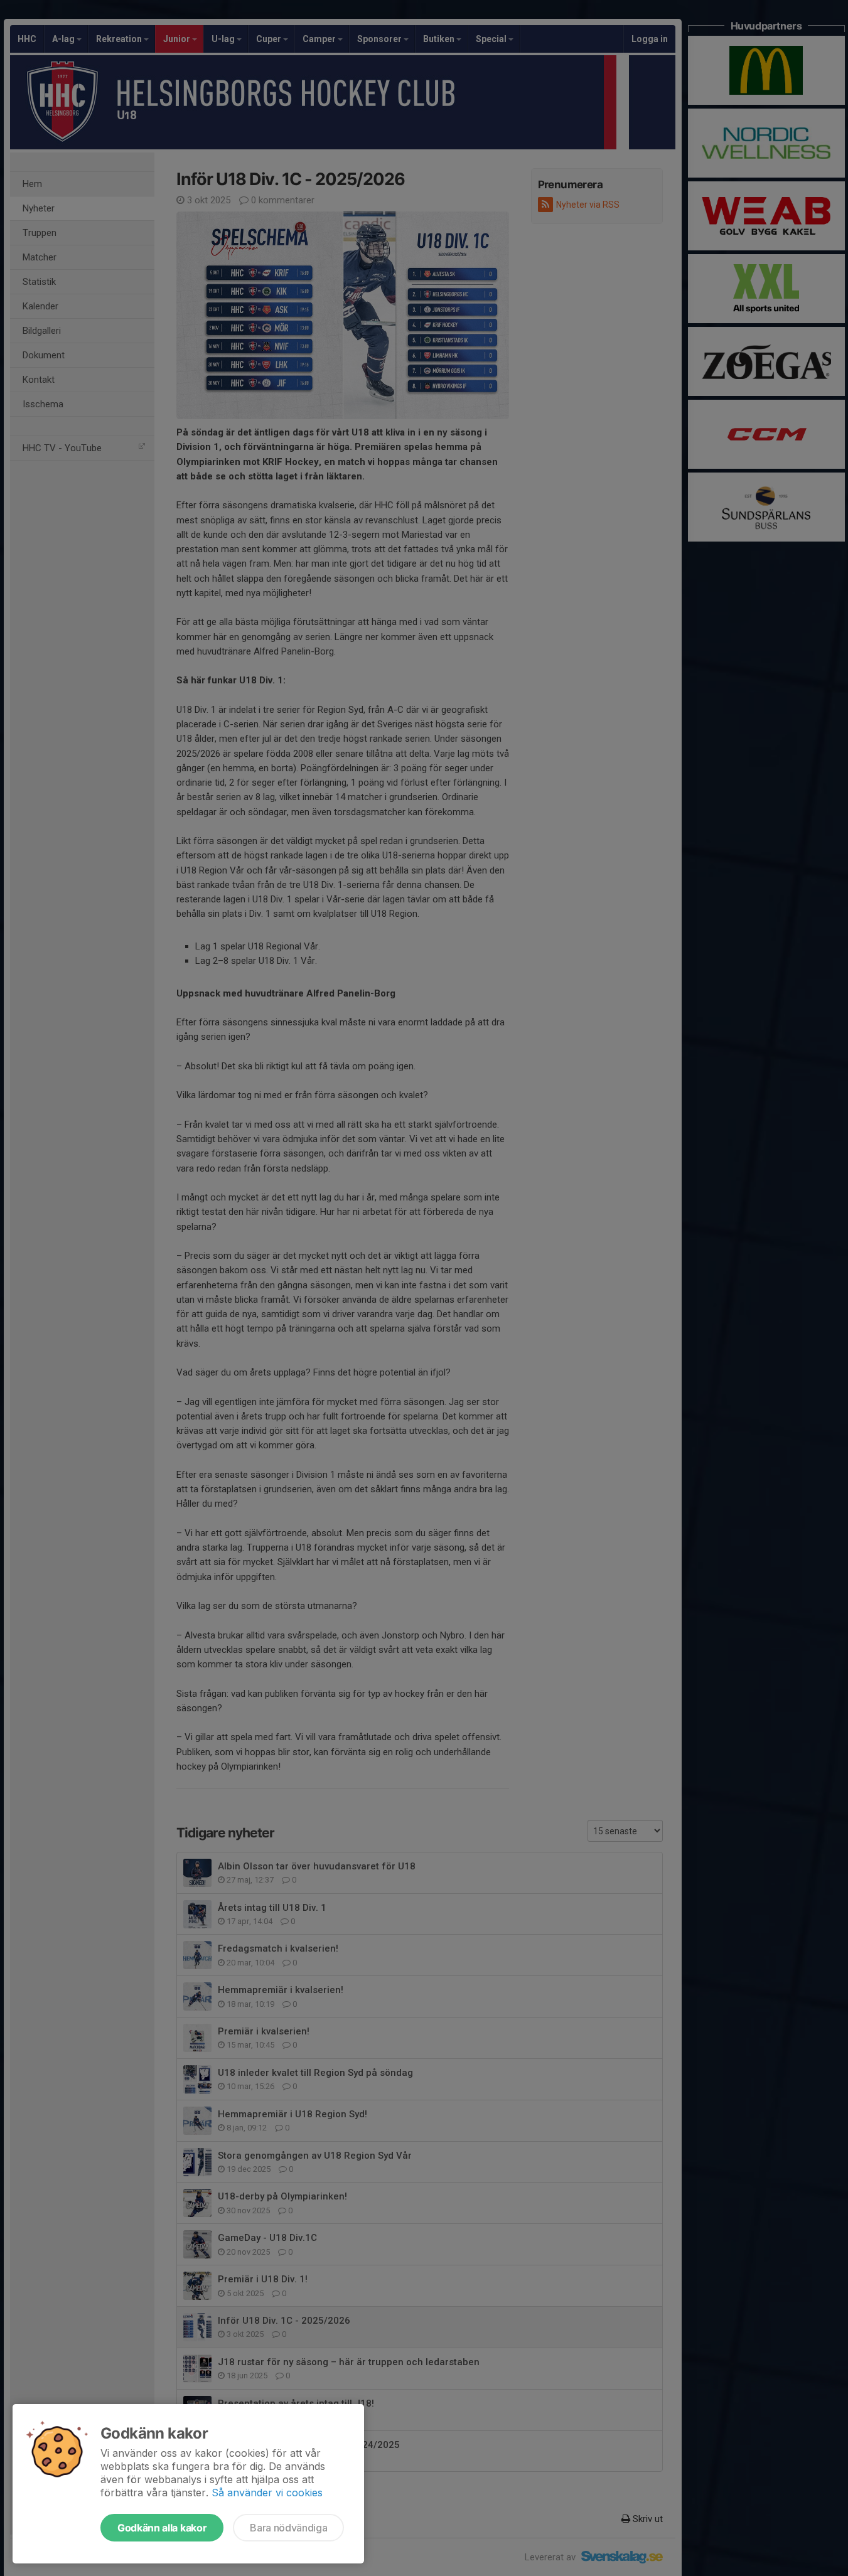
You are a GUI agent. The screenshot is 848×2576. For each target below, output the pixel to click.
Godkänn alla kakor (162, 2528)
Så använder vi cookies (267, 2493)
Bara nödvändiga (288, 2528)
